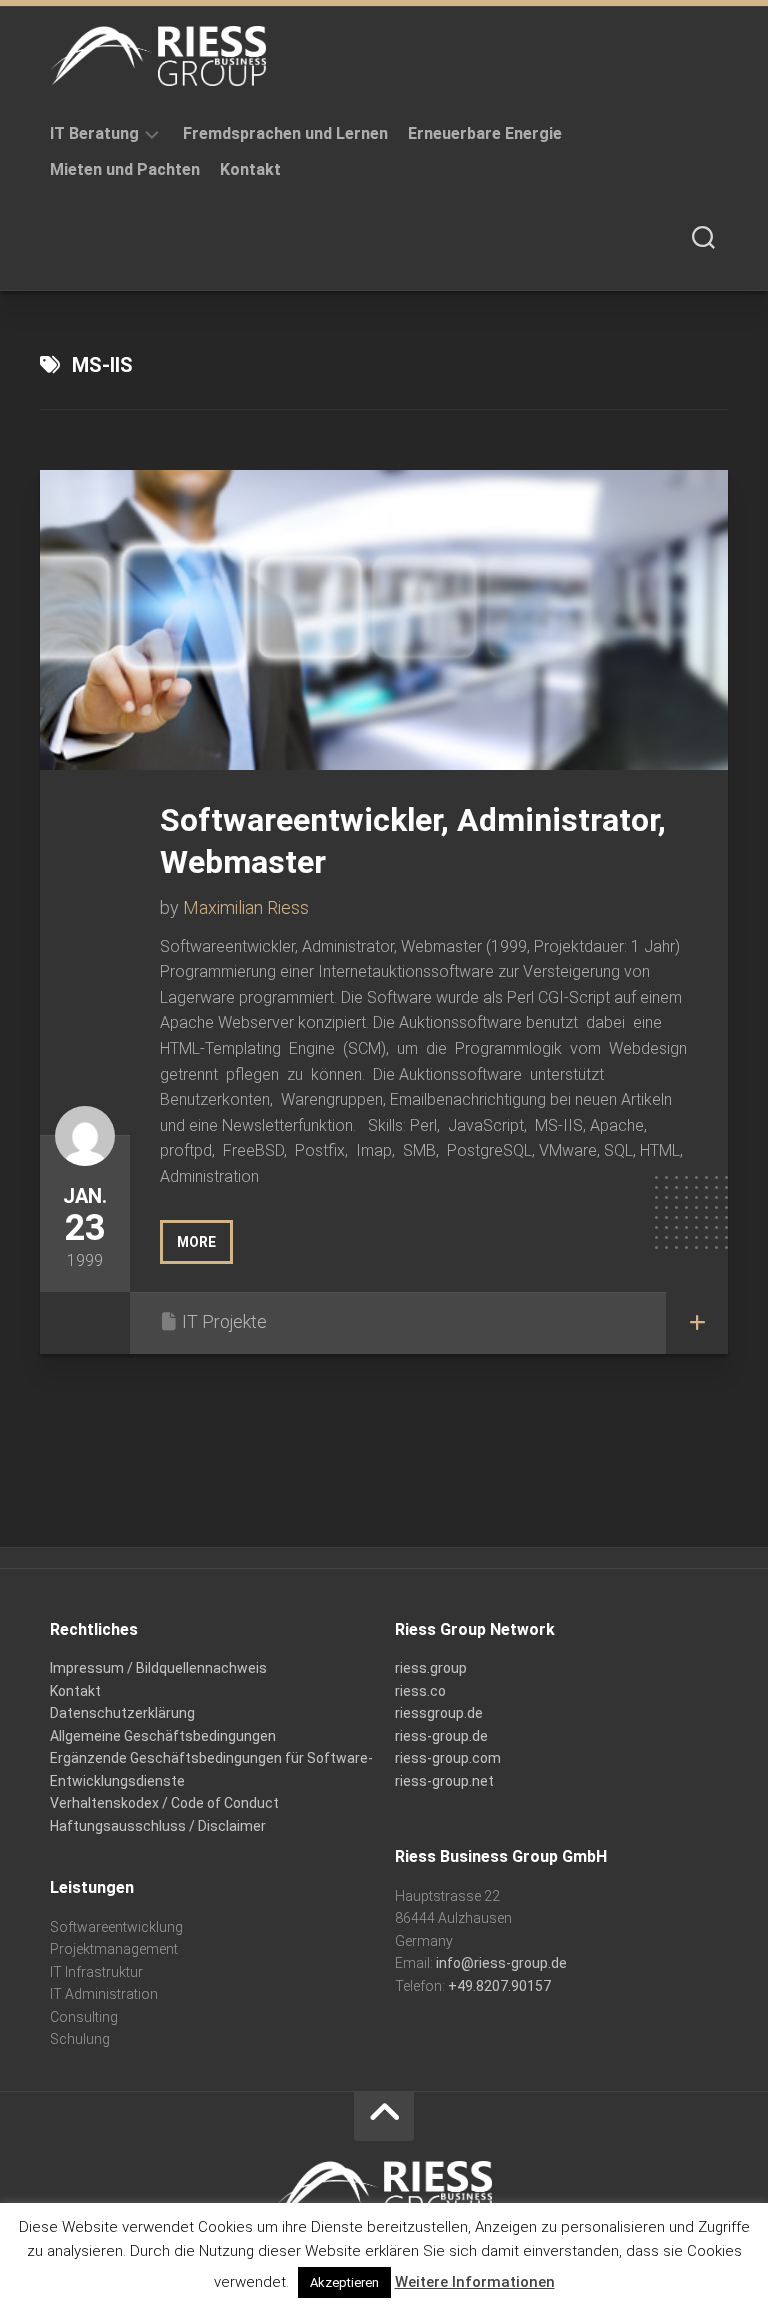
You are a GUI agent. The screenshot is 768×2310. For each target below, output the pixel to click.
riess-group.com (448, 1758)
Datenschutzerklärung (122, 1713)
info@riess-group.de (501, 1963)
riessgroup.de (439, 1713)
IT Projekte (224, 1321)
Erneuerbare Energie (485, 133)
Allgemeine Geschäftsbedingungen (163, 1736)
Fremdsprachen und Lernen (285, 133)
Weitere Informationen (475, 2282)
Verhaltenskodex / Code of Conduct (164, 1803)
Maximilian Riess (246, 907)
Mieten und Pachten (125, 169)
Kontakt (250, 169)
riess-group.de (441, 1736)
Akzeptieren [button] (344, 2282)
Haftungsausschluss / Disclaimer (158, 1826)
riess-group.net (444, 1781)
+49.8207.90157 (499, 1986)
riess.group (431, 1668)
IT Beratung (94, 133)
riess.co (420, 1691)
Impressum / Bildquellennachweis (158, 1668)
